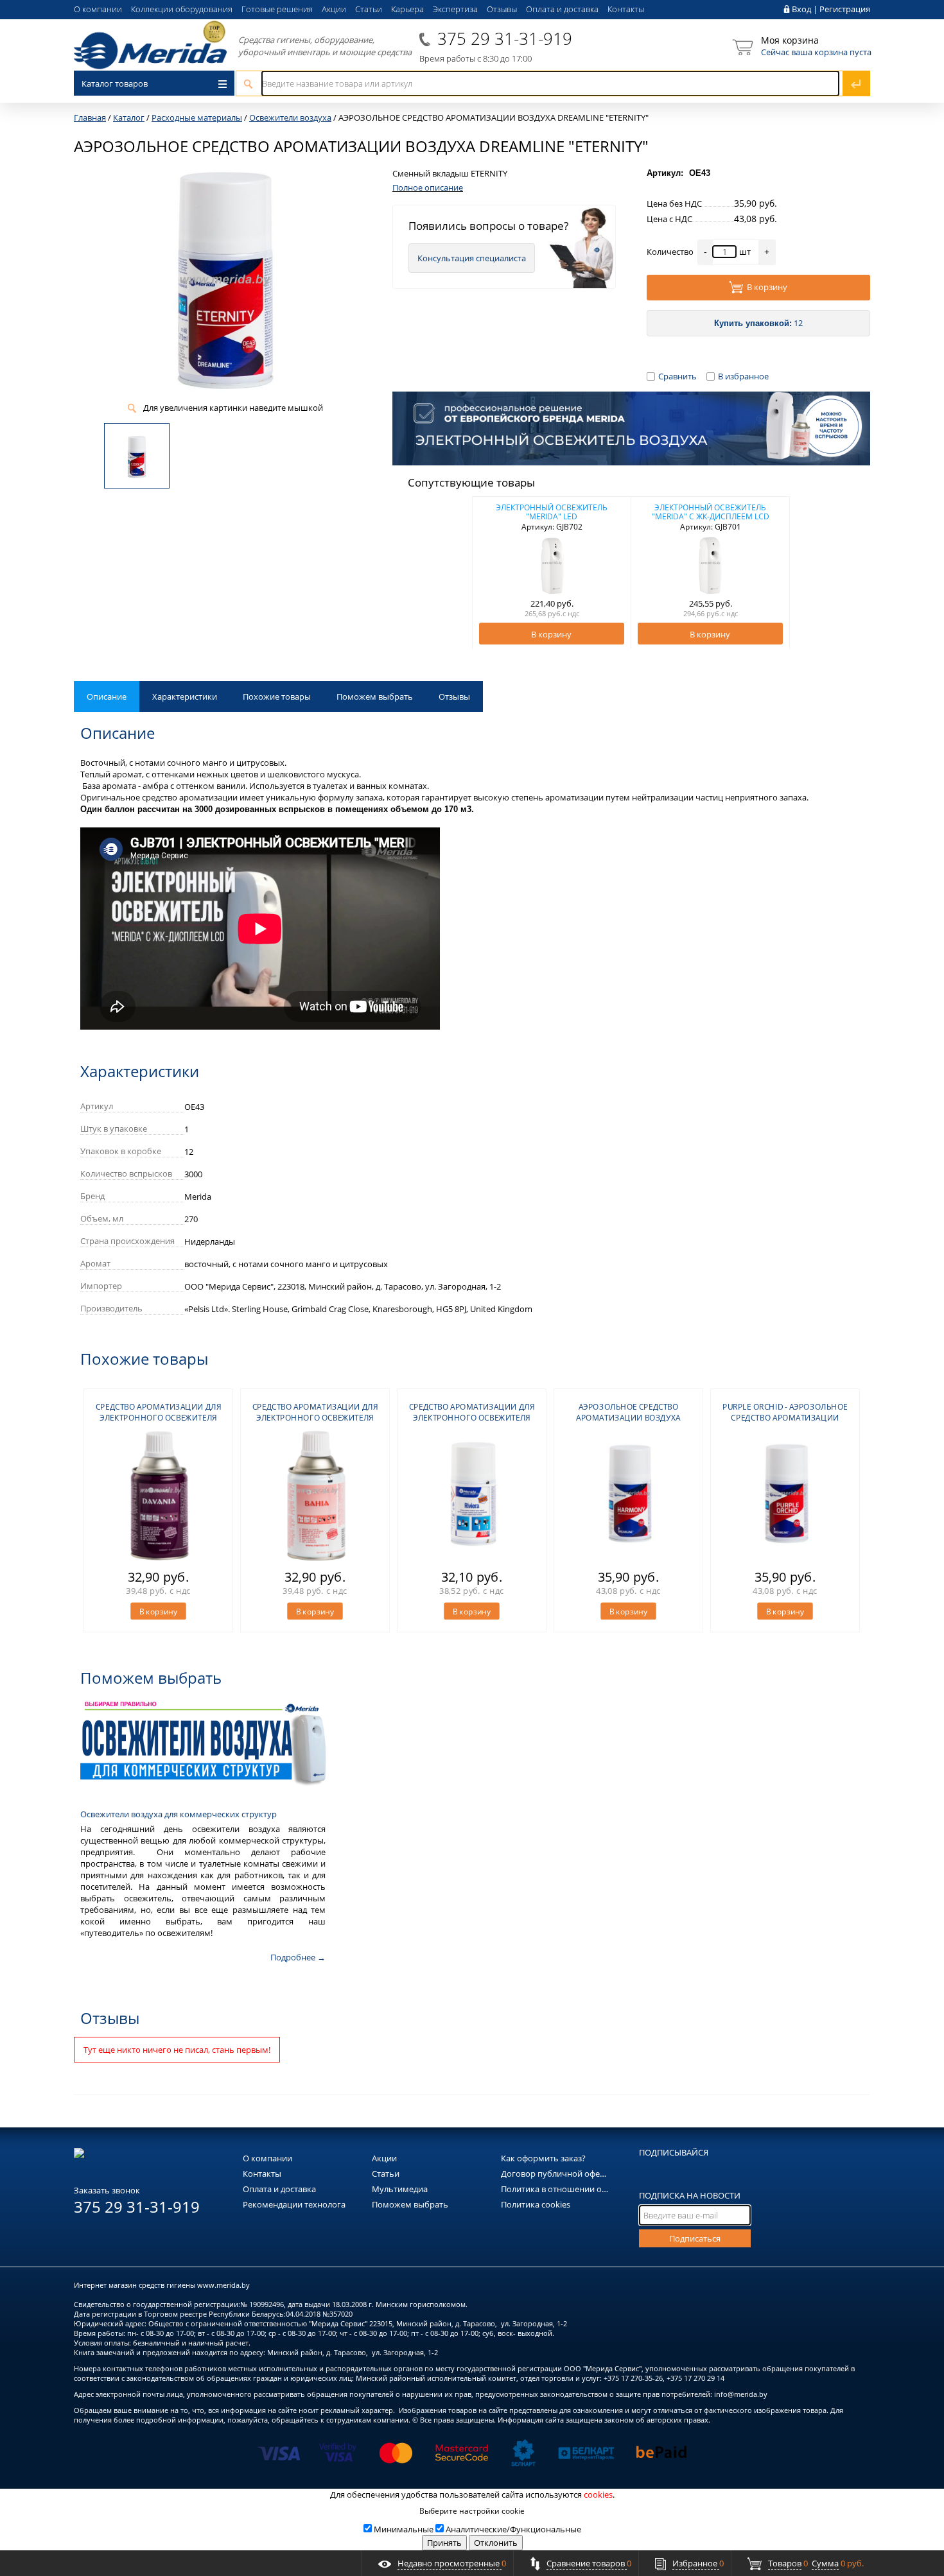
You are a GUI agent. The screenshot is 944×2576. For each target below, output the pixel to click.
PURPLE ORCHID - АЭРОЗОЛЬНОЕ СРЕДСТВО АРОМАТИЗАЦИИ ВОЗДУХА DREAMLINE (785, 1418)
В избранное (743, 376)
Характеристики (185, 696)
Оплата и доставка (562, 9)
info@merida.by (741, 2394)
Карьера (407, 9)
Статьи (369, 9)
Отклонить (496, 2543)
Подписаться (695, 2238)
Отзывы (502, 9)
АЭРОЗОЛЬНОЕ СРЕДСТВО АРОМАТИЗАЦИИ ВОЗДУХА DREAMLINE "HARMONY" (628, 1418)
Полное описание (428, 187)
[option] (552, 573)
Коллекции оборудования (182, 9)
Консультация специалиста (472, 258)
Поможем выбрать (375, 696)
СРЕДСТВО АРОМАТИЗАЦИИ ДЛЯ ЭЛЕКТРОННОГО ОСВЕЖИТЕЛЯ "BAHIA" (315, 1418)
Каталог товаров (115, 83)
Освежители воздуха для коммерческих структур (179, 1814)
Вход (801, 9)
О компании (98, 9)
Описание (107, 696)
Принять (444, 2543)
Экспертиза (455, 9)
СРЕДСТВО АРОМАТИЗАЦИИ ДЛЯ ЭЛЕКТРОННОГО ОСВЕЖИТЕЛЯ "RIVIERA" (472, 1418)
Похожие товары (277, 696)
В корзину (767, 287)
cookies (598, 2494)
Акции (334, 9)
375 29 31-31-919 (505, 39)
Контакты (626, 9)
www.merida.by (223, 2285)
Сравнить (677, 376)
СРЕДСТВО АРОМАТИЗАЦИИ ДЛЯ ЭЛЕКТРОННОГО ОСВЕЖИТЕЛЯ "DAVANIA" (159, 1418)
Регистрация (845, 9)
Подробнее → (298, 1957)
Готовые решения (277, 9)
